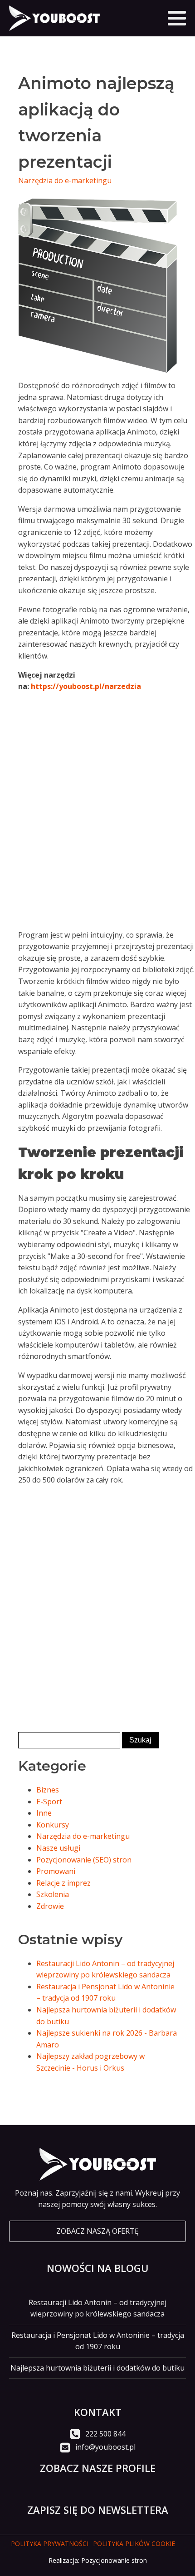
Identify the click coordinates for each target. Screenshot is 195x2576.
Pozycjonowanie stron (114, 2560)
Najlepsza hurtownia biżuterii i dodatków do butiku (97, 2368)
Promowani (56, 1871)
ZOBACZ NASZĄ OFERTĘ (97, 2231)
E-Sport (49, 1802)
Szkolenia (53, 1894)
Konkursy (53, 1825)
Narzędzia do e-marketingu (65, 180)
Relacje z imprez (63, 1883)
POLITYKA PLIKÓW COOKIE (134, 2544)
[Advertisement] (97, 821)
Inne (44, 1813)
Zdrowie (50, 1906)
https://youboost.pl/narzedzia (86, 686)
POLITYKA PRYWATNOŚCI (50, 2544)
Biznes (48, 1790)
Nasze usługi (58, 1848)
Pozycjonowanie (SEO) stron (84, 1860)
